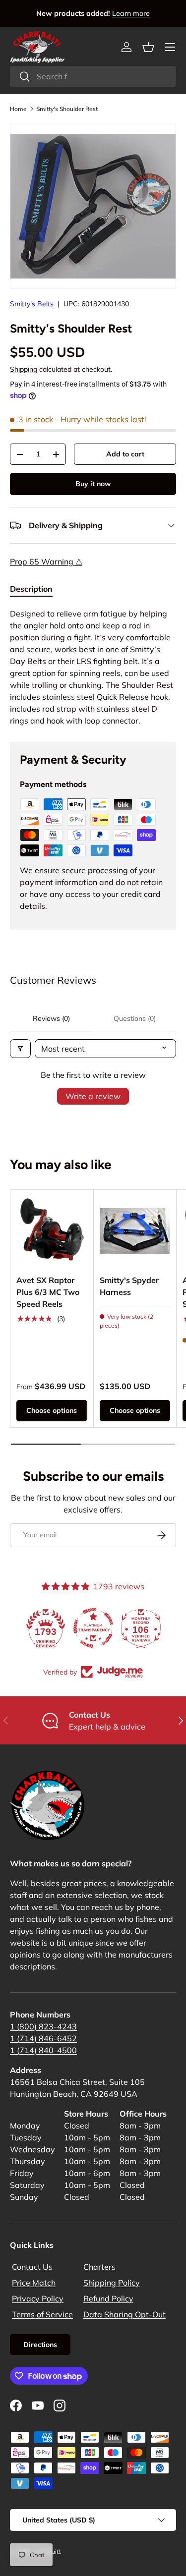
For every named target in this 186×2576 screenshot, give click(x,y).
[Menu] (170, 47)
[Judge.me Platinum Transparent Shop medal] (93, 1628)
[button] (148, 47)
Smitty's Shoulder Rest (67, 109)
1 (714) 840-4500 (43, 2050)
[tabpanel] (93, 667)
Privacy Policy (38, 2298)
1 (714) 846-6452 (43, 2038)
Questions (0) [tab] (135, 1018)
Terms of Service (42, 2314)
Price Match (34, 2283)
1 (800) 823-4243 (43, 2026)
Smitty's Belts (32, 304)
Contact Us (32, 2267)
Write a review (93, 1096)
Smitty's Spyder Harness (129, 1286)
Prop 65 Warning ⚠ (46, 561)
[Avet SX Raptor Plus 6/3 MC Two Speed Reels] (52, 1231)
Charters (99, 2267)
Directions (40, 2345)
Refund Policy (108, 2298)
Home (18, 109)
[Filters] (20, 1049)
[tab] (31, 589)
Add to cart (125, 454)
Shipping (24, 369)
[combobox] (93, 76)
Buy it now (93, 484)
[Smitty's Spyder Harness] (135, 1231)
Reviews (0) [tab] (51, 1018)
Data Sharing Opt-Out (124, 2314)
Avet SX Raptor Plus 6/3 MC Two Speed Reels (48, 1292)
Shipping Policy (112, 2283)
